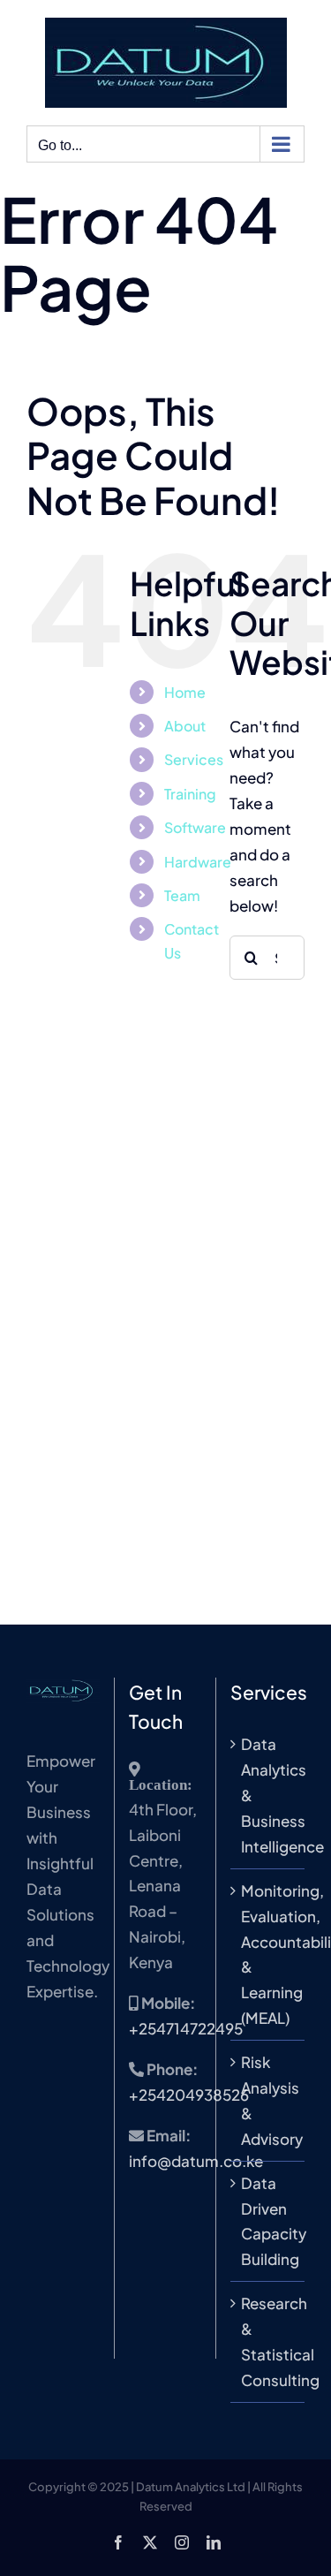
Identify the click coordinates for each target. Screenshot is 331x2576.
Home (185, 692)
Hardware (198, 862)
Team (182, 895)
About (185, 726)
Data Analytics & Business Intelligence (268, 1795)
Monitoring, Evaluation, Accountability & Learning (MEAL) (268, 1954)
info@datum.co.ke (196, 2161)
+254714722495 (186, 2028)
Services (194, 759)
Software (195, 827)
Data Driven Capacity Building (268, 2221)
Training (190, 794)
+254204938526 (189, 2095)
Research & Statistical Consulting (268, 2341)
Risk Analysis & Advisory (268, 2100)
